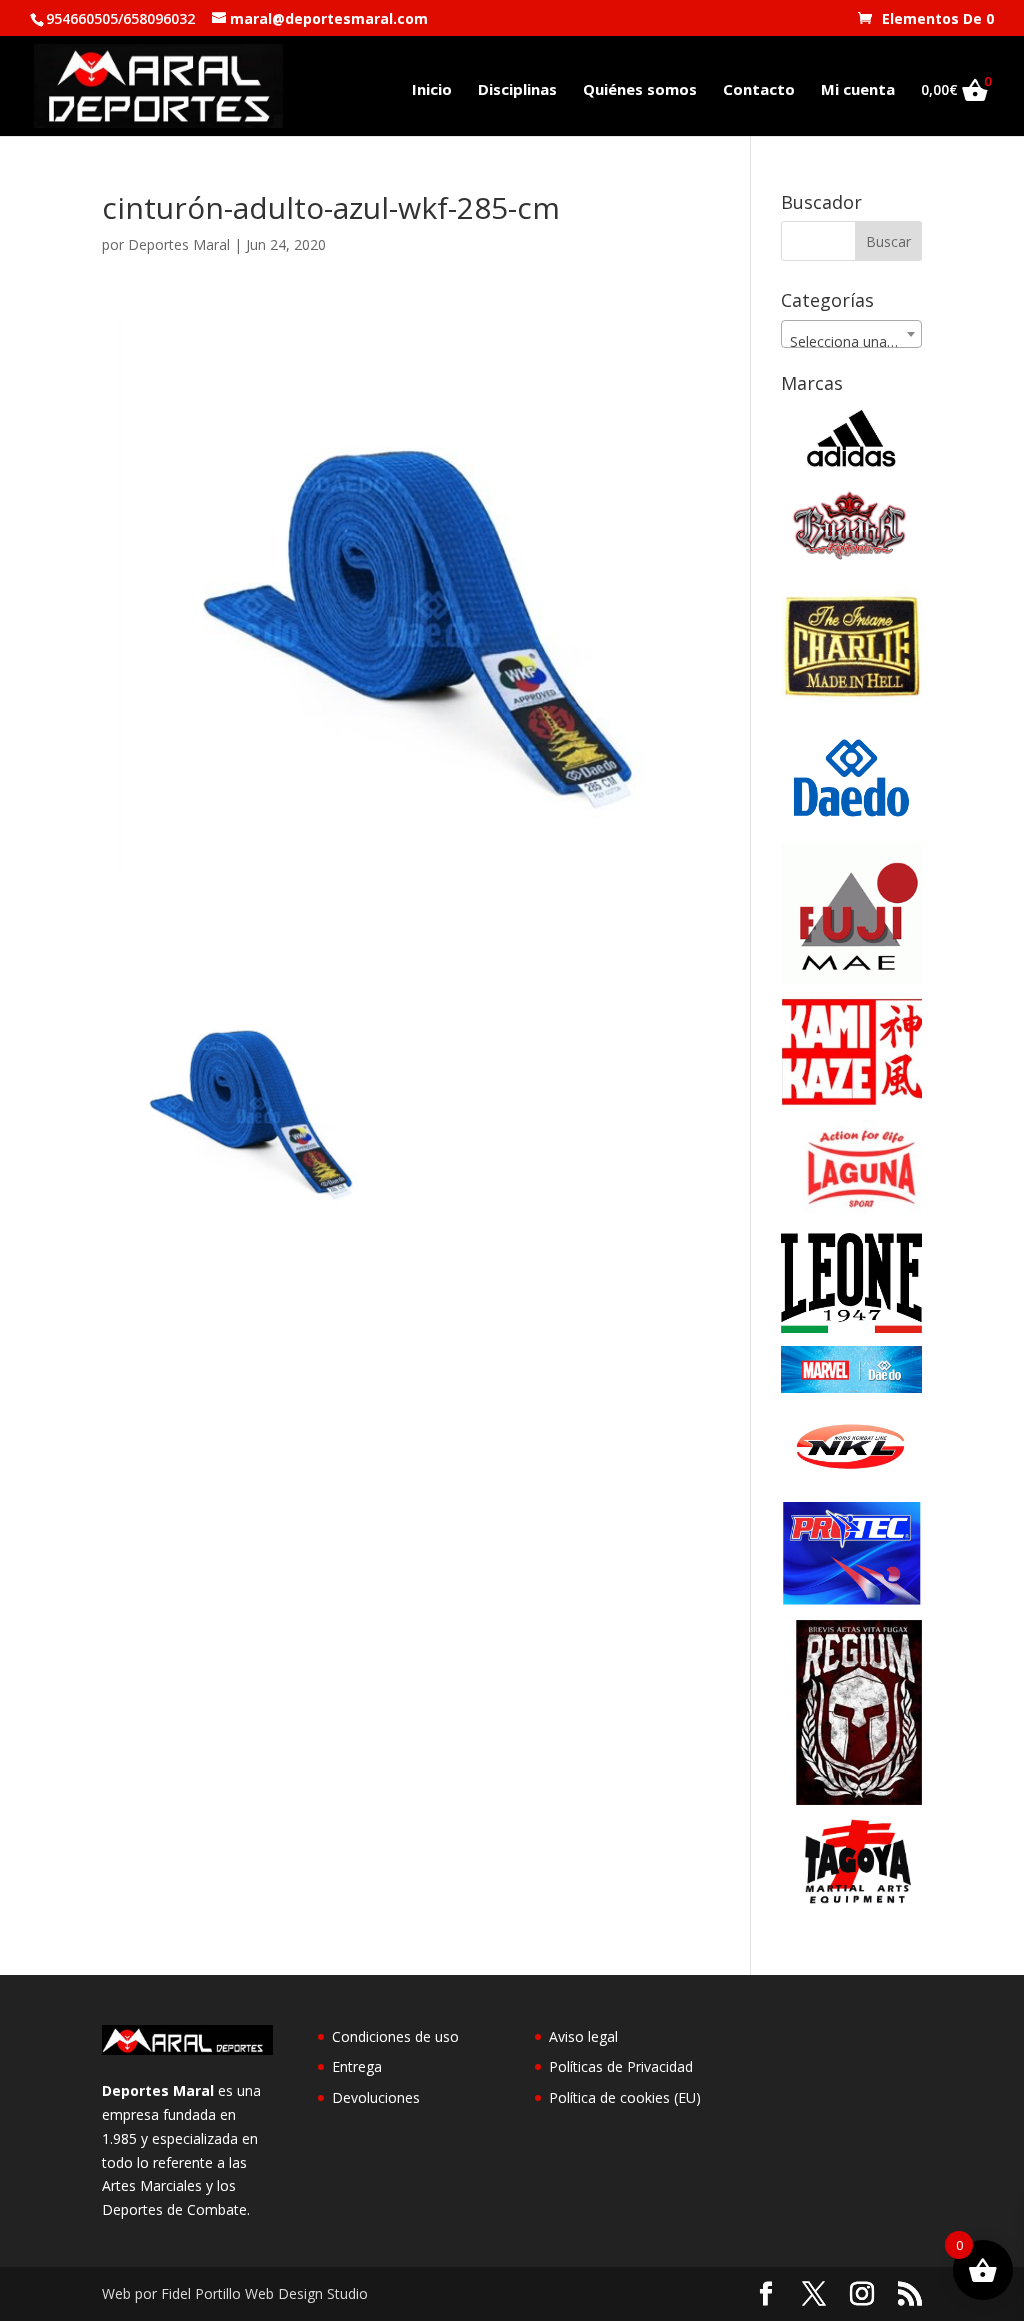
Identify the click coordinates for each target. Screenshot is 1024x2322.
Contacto (759, 90)
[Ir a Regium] (851, 1799)
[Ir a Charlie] (851, 710)
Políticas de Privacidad (621, 2066)
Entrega (357, 2066)
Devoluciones (376, 2097)
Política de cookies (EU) (625, 2097)
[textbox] (851, 342)
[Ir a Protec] (851, 1600)
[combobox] (851, 334)
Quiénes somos (640, 90)
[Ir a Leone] (851, 1327)
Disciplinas (517, 90)
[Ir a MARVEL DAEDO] (851, 1387)
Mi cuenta (858, 90)
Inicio (432, 90)
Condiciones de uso (395, 2036)
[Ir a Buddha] (851, 555)
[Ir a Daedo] (851, 824)
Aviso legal (583, 2036)
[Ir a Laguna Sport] (851, 1213)
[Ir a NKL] (851, 1480)
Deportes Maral (179, 244)
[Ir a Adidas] (851, 470)
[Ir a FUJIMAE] (851, 978)
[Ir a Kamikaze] (851, 1100)
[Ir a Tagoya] (851, 1898)
